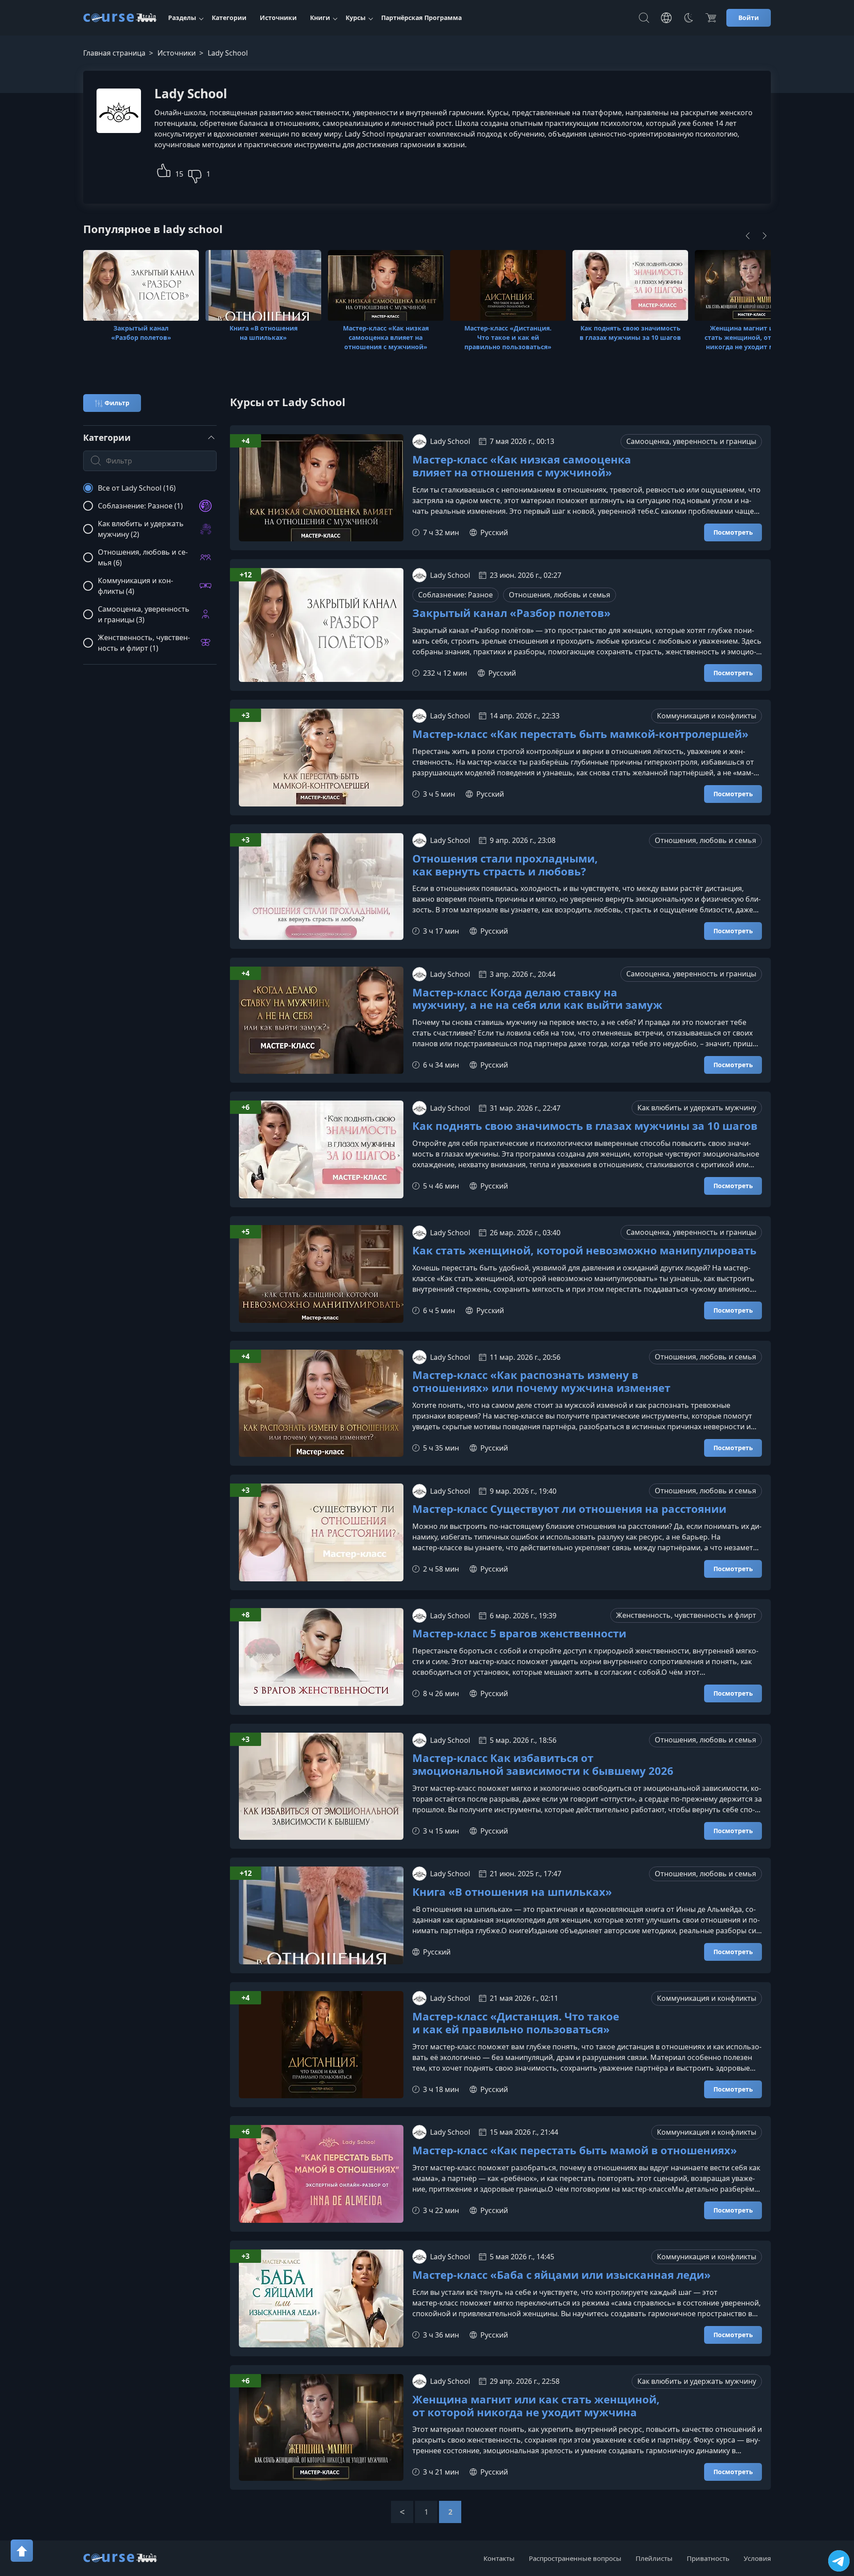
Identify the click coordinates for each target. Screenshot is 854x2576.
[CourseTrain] (120, 18)
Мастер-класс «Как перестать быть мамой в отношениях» (575, 2151)
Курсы (356, 18)
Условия (757, 2558)
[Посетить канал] (839, 2561)
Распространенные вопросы (575, 2558)
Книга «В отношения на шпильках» (512, 1892)
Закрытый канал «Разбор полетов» (512, 613)
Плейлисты (654, 2558)
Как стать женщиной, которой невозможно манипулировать (584, 1251)
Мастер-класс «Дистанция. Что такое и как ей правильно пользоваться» (516, 2023)
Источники (278, 18)
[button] (164, 169)
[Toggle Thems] (689, 18)
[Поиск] (644, 18)
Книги (320, 18)
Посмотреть (733, 532)
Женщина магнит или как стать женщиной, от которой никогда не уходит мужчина (536, 2406)
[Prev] (402, 2512)
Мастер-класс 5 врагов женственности (519, 1634)
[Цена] (711, 18)
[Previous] (748, 236)
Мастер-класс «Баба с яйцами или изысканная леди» (562, 2275)
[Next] (765, 236)
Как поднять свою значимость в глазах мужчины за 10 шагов (585, 1126)
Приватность (708, 2558)
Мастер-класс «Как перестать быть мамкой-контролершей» (580, 734)
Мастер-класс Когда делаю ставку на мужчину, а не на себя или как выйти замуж (537, 999)
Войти (749, 18)
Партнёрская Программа (421, 18)
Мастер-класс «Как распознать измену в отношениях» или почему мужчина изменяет (541, 1382)
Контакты (499, 2558)
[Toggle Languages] (666, 18)
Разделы (182, 18)
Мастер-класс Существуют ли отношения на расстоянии (569, 1509)
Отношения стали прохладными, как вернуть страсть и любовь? (505, 865)
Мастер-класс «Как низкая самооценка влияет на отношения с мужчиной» (522, 466)
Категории (229, 18)
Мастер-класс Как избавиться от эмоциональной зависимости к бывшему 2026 (543, 1765)
